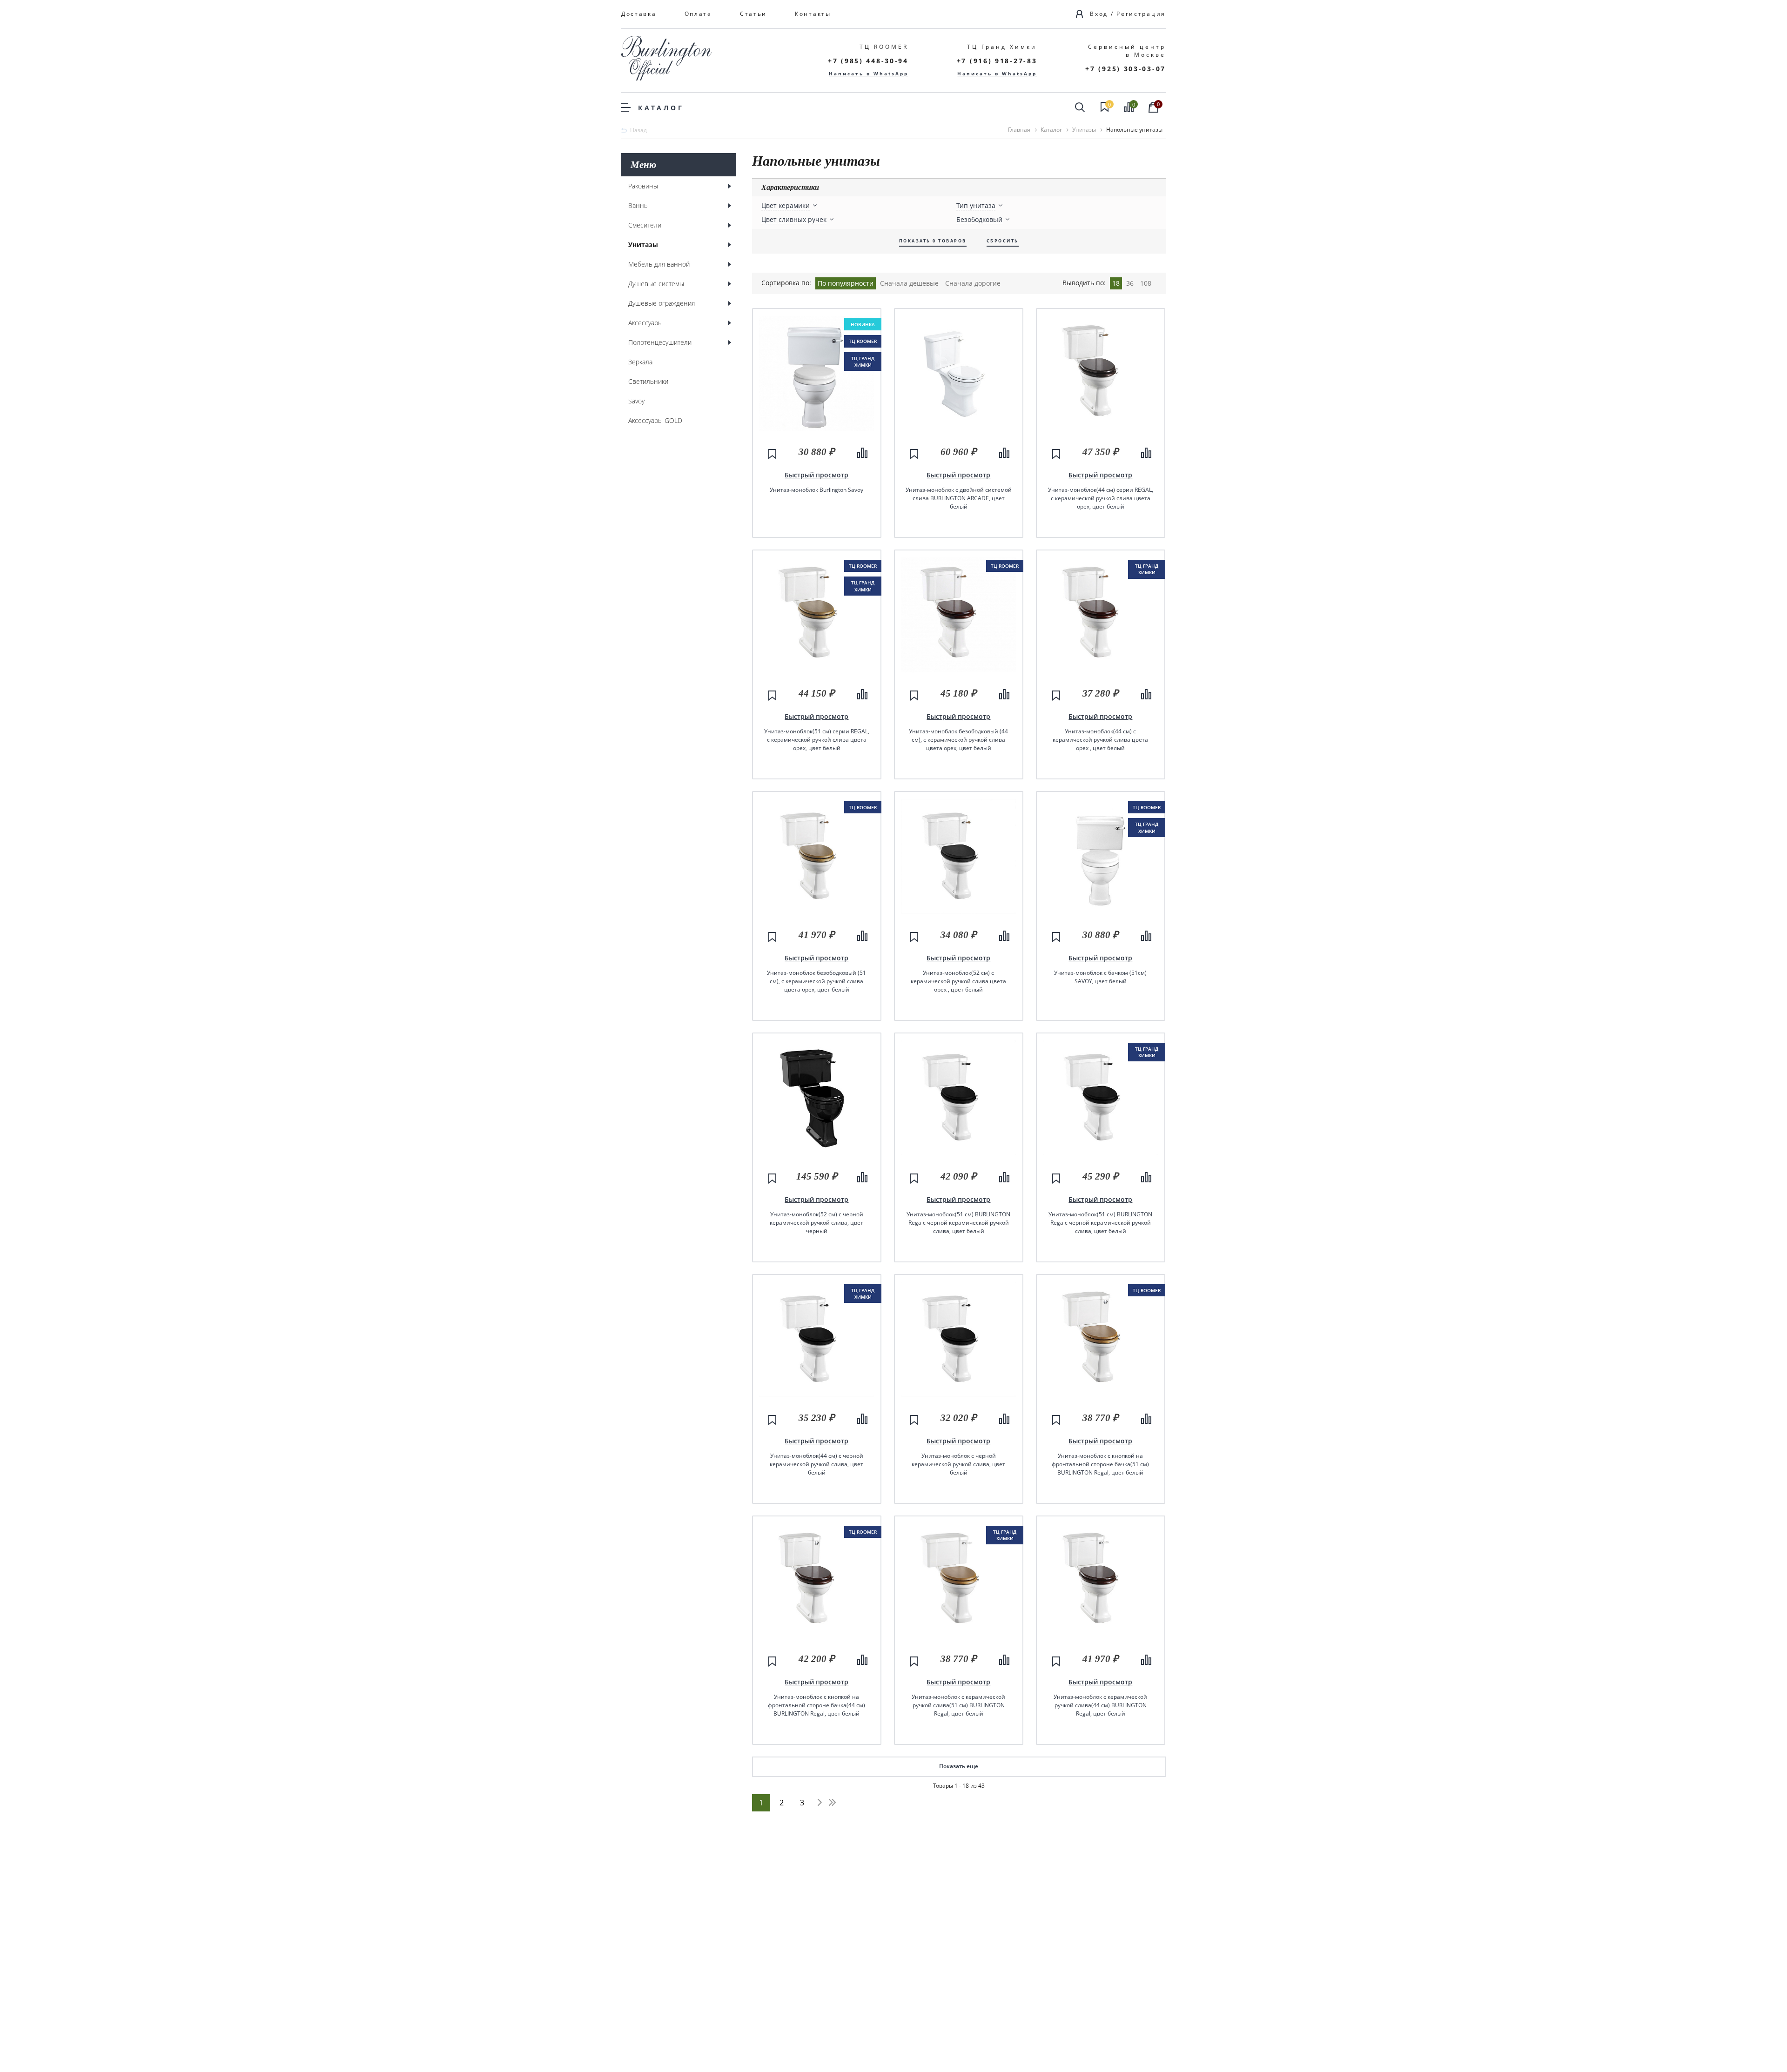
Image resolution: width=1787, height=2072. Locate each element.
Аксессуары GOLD (655, 420)
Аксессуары (645, 323)
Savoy (636, 401)
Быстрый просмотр (816, 475)
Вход (1099, 14)
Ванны (638, 205)
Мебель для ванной (659, 264)
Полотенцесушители (660, 342)
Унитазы (643, 245)
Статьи (753, 14)
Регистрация (1141, 14)
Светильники (648, 381)
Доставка (639, 14)
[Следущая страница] (820, 1802)
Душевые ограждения (662, 303)
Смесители (645, 225)
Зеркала (640, 362)
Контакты (813, 14)
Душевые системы (656, 284)
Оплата (698, 14)
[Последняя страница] (832, 1802)
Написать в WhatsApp (869, 74)
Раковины (643, 186)
